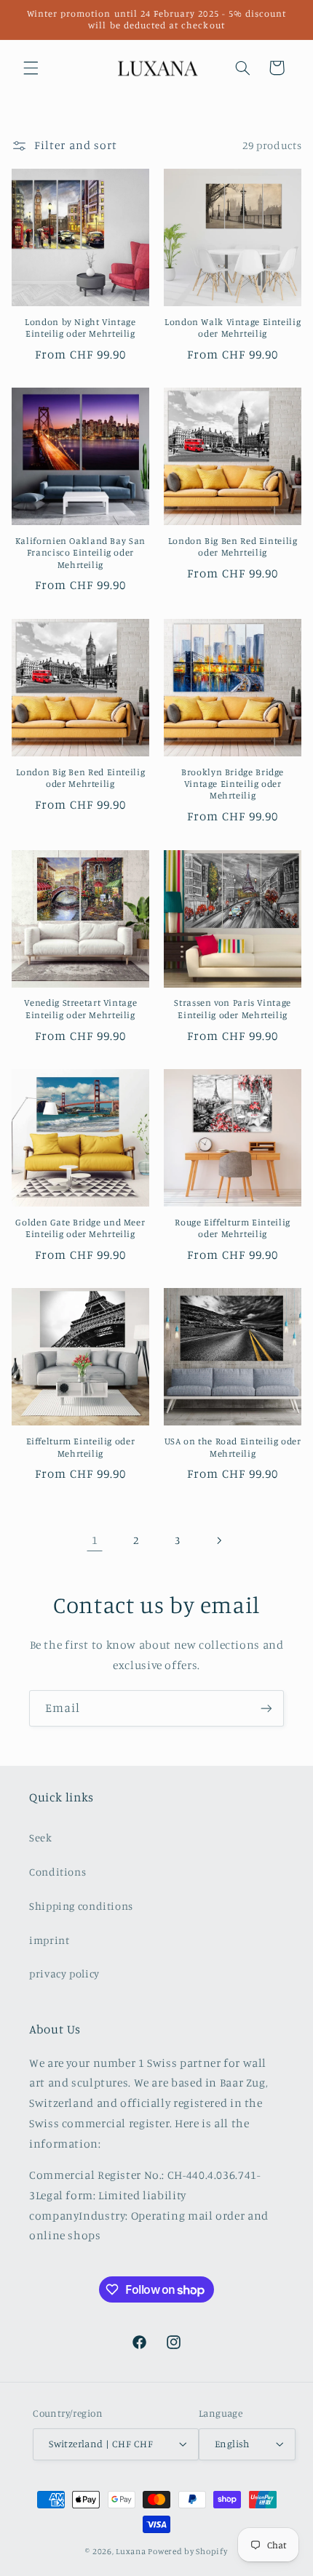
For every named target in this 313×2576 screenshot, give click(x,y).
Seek (41, 1837)
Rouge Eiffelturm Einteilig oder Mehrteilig (232, 1228)
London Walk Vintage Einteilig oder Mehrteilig (233, 328)
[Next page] (218, 1540)
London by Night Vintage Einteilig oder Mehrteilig (80, 328)
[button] (31, 68)
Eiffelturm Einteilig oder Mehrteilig (81, 1447)
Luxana (131, 2551)
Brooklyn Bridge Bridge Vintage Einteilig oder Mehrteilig (233, 784)
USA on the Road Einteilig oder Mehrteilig (233, 1447)
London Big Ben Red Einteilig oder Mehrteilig (233, 547)
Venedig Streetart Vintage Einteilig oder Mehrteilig (81, 1008)
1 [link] (95, 1540)
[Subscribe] (266, 1708)
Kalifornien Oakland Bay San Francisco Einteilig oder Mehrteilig (80, 553)
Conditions (58, 1872)
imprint (49, 1940)
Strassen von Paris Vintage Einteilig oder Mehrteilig (232, 1008)
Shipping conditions (81, 1906)
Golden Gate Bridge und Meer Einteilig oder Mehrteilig (80, 1228)
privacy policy (64, 1973)
